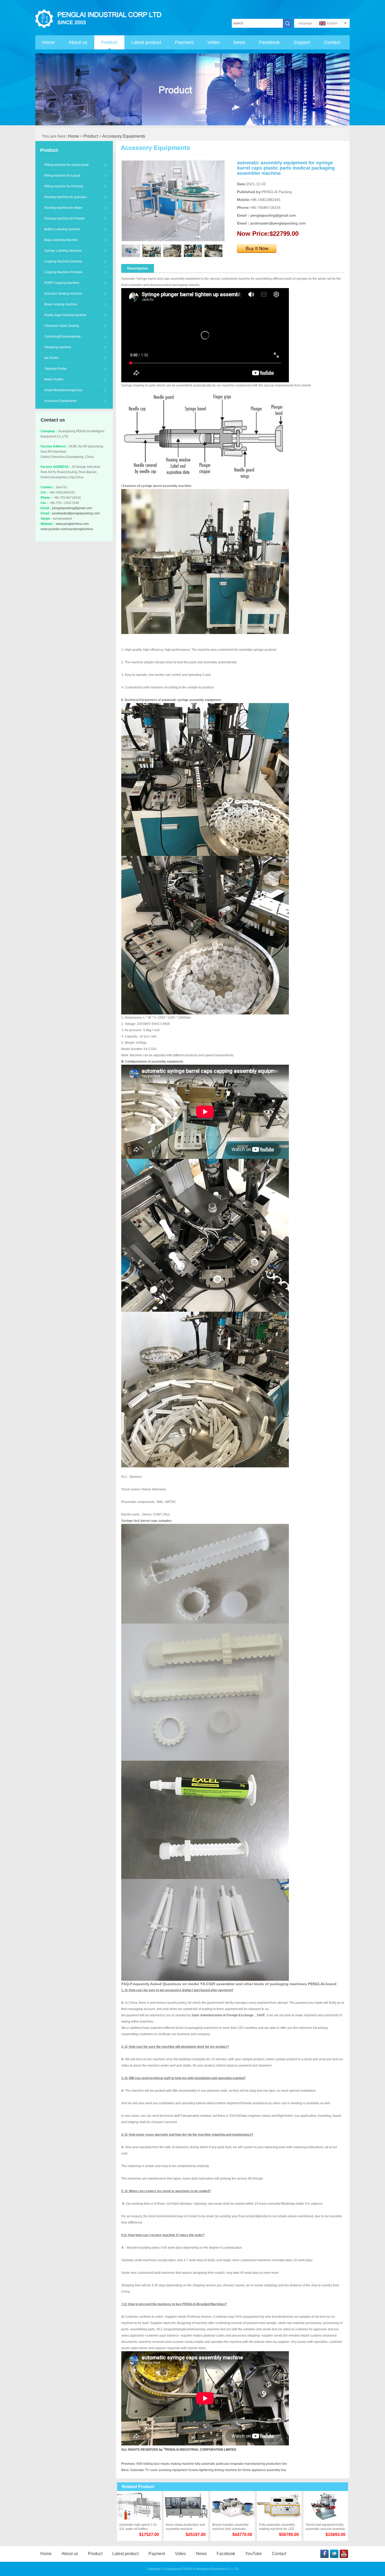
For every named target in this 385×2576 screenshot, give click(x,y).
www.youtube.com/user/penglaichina (67, 529)
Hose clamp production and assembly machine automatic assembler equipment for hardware (185, 2527)
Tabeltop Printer (56, 369)
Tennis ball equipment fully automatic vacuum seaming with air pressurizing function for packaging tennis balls (325, 2527)
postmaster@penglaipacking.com (76, 513)
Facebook (269, 42)
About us (78, 42)
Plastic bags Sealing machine (65, 315)
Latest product (146, 42)
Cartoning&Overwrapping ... (64, 336)
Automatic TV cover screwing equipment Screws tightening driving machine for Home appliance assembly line (208, 2470)
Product (109, 42)
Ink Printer (51, 358)
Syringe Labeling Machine (63, 251)
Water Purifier (54, 379)
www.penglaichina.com (72, 524)
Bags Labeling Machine (61, 240)
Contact (332, 42)
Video (213, 42)
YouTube (254, 2554)
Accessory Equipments (124, 136)
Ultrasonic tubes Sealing (62, 326)
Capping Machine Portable (63, 272)
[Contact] (257, 247)
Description (138, 268)
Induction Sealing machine (63, 294)
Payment (184, 42)
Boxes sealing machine (61, 304)
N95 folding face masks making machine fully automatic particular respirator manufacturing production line (212, 2464)
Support (302, 42)
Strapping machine (58, 347)
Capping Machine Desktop (63, 261)
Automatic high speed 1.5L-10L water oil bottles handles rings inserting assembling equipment (139, 2527)
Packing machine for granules (65, 197)
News (239, 42)
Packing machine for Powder (65, 218)
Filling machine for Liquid (62, 176)
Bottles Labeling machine (62, 229)
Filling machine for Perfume (64, 186)
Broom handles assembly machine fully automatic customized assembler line (231, 2527)
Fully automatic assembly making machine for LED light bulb (277, 2527)
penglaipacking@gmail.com (72, 508)
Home (48, 42)
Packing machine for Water (63, 208)
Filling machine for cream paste (67, 165)
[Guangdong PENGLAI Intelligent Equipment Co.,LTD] (100, 19)
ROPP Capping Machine (62, 283)
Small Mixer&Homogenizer (63, 390)
